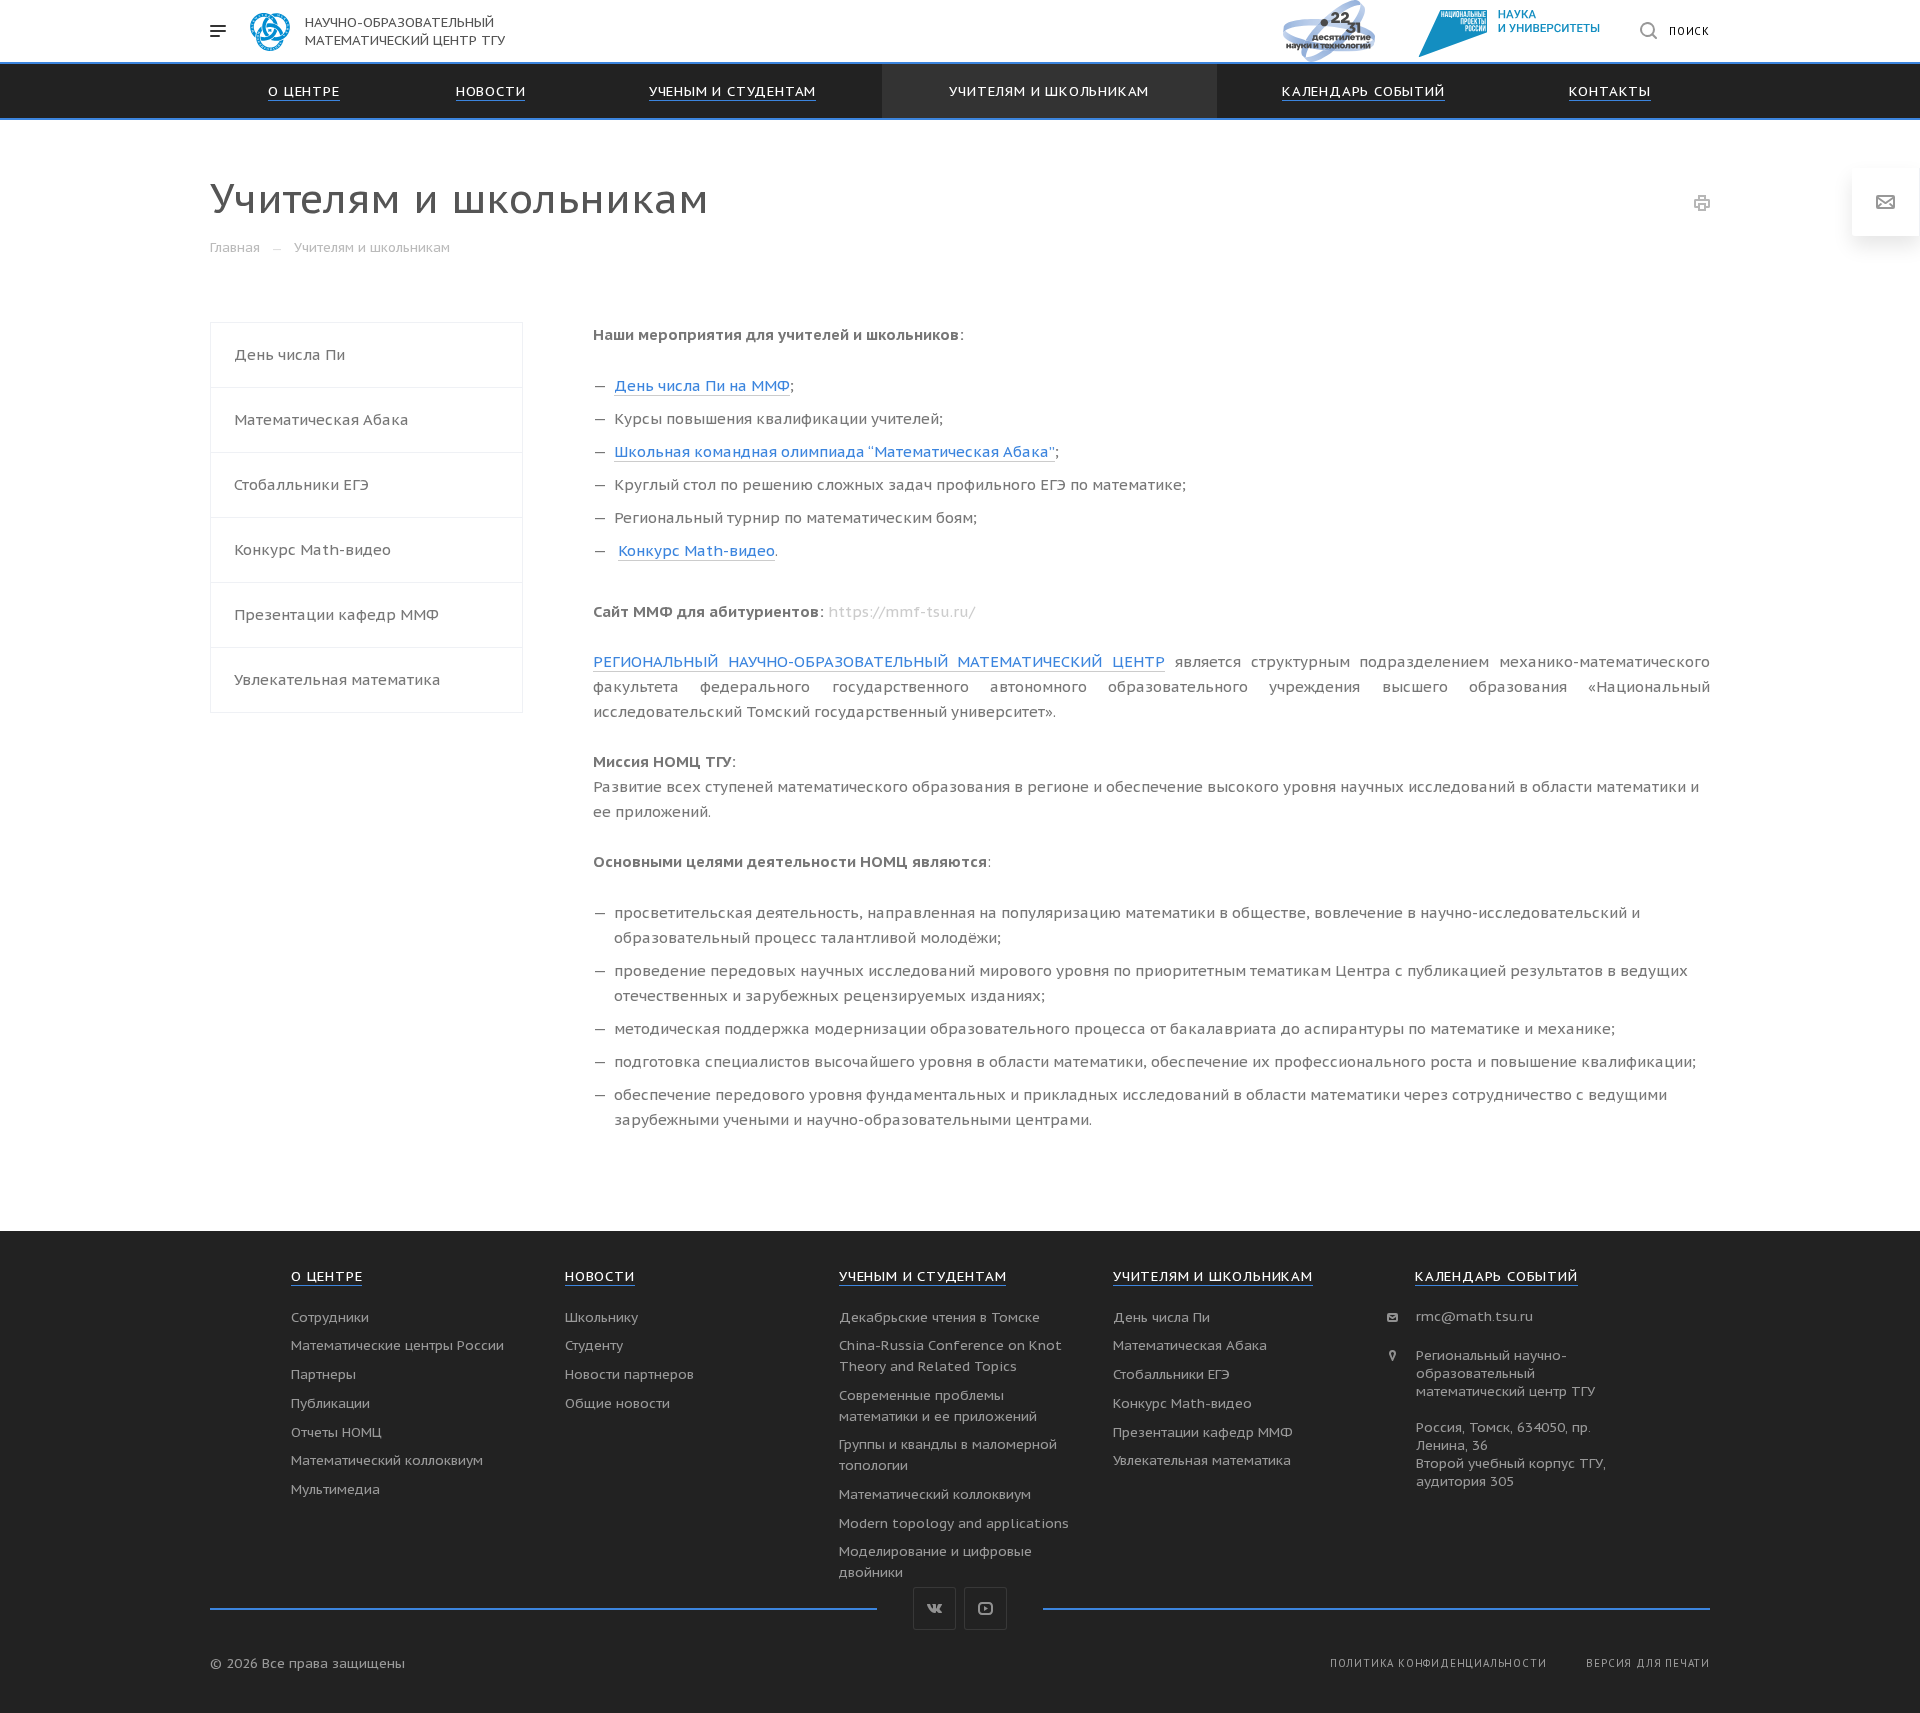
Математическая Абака (321, 419)
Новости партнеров (629, 1374)
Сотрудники (330, 1317)
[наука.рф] (1338, 31)
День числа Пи (289, 354)
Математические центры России (397, 1345)
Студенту (594, 1345)
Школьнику (601, 1317)
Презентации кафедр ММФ (336, 614)
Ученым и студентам (922, 1276)
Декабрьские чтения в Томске (939, 1317)
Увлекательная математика (337, 679)
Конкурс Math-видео (312, 549)
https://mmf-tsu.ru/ (901, 611)
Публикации (330, 1403)
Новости (600, 1276)
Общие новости (617, 1403)
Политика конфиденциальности (1438, 1663)
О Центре (326, 1276)
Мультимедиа (335, 1489)
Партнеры (323, 1374)
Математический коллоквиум (387, 1460)
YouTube (985, 1608)
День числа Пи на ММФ (702, 385)
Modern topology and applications (954, 1523)
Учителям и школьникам (1213, 1276)
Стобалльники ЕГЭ (301, 484)
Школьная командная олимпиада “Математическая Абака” (834, 451)
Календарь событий (1496, 1276)
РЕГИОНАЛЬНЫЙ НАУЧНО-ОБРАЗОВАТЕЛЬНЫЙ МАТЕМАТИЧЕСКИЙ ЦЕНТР (879, 661)
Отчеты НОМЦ (336, 1432)
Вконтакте (934, 1608)
